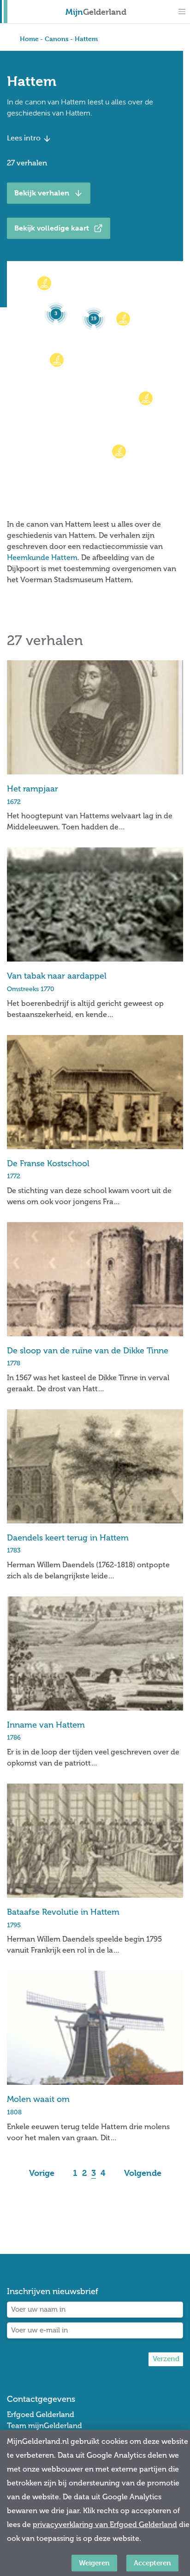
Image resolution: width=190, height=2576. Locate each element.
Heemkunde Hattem (42, 557)
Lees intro (25, 138)
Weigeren (94, 2563)
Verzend (166, 2359)
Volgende (143, 2173)
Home (29, 39)
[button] (44, 283)
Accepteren (152, 2563)
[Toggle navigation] (182, 12)
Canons (57, 39)
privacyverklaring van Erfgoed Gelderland (105, 2524)
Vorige (42, 2173)
